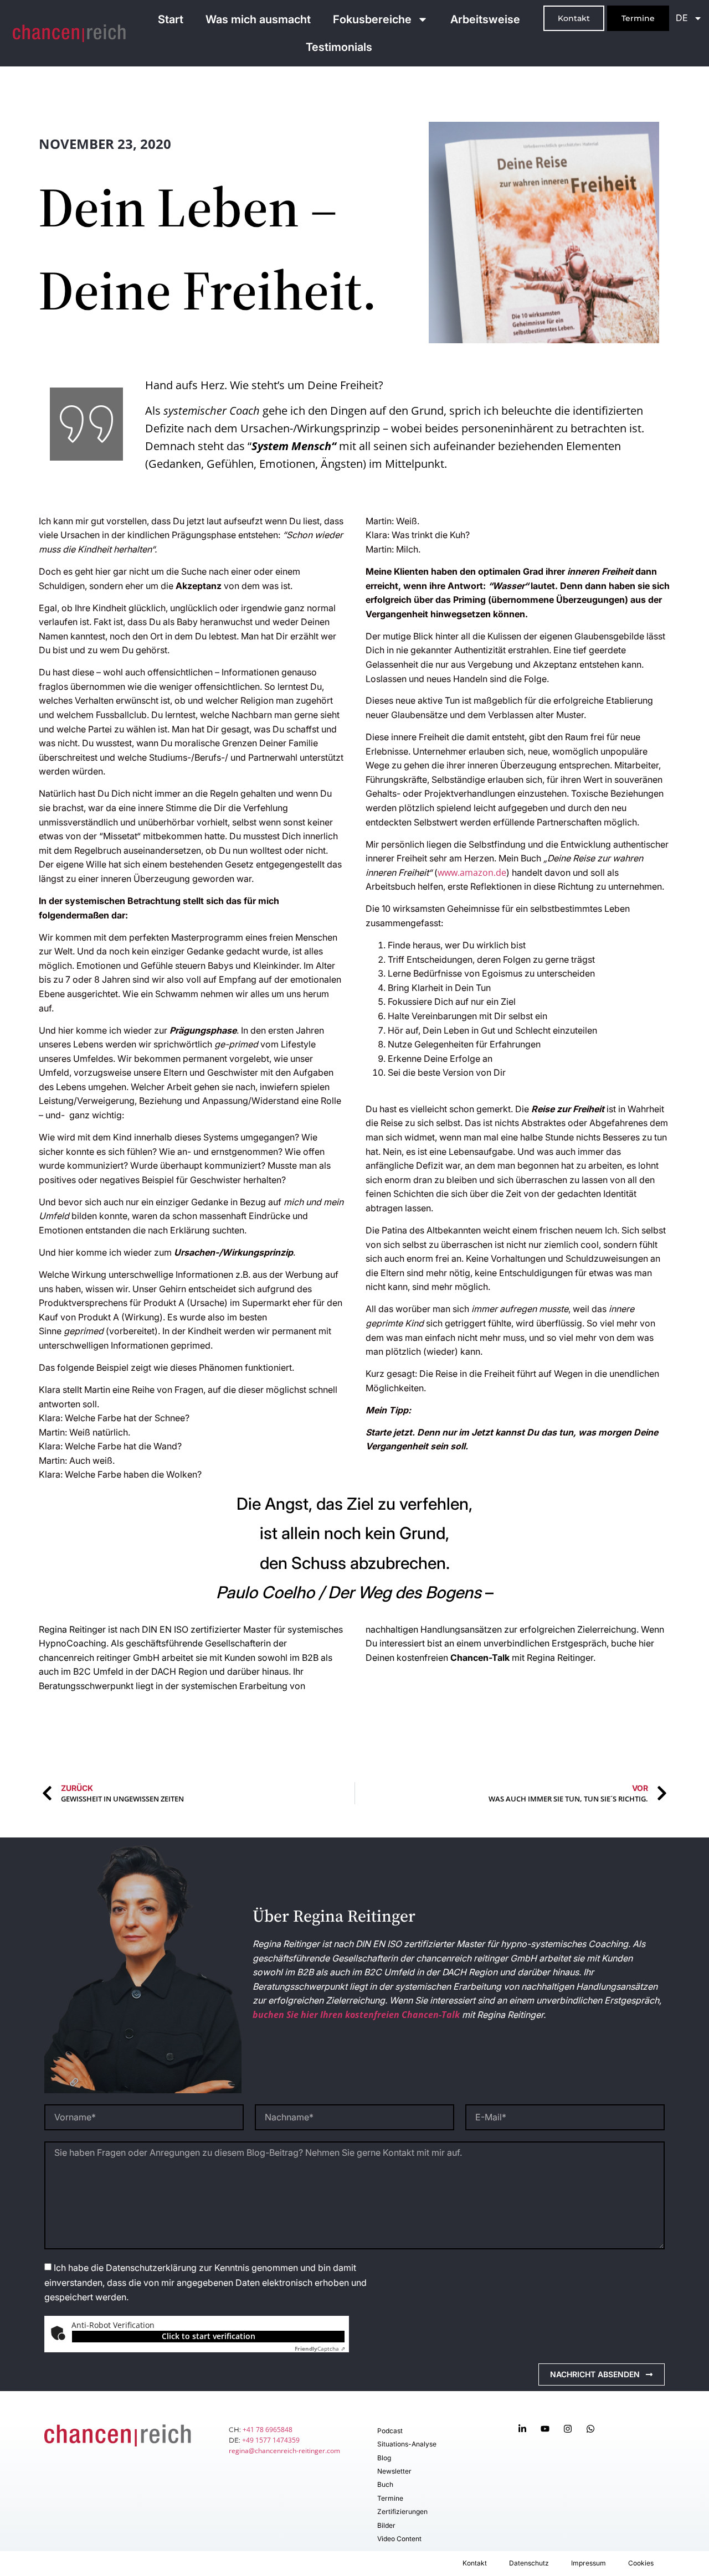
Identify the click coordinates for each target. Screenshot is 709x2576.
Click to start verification (209, 2336)
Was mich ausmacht (258, 19)
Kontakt (475, 2563)
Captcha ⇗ (320, 2348)
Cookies (641, 2563)
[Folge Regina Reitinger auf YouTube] (548, 2429)
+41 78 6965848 (268, 2430)
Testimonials (339, 47)
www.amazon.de (472, 873)
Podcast (390, 2431)
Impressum (589, 2563)
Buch (385, 2484)
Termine (390, 2498)
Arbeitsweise (485, 19)
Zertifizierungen (402, 2512)
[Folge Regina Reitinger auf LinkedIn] (525, 2429)
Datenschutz (529, 2563)
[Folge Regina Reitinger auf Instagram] (570, 2429)
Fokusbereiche (372, 19)
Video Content (399, 2539)
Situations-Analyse (407, 2444)
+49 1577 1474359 (271, 2440)
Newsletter (394, 2471)
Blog (384, 2458)
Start (171, 19)
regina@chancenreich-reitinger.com (284, 2451)
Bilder (386, 2525)
